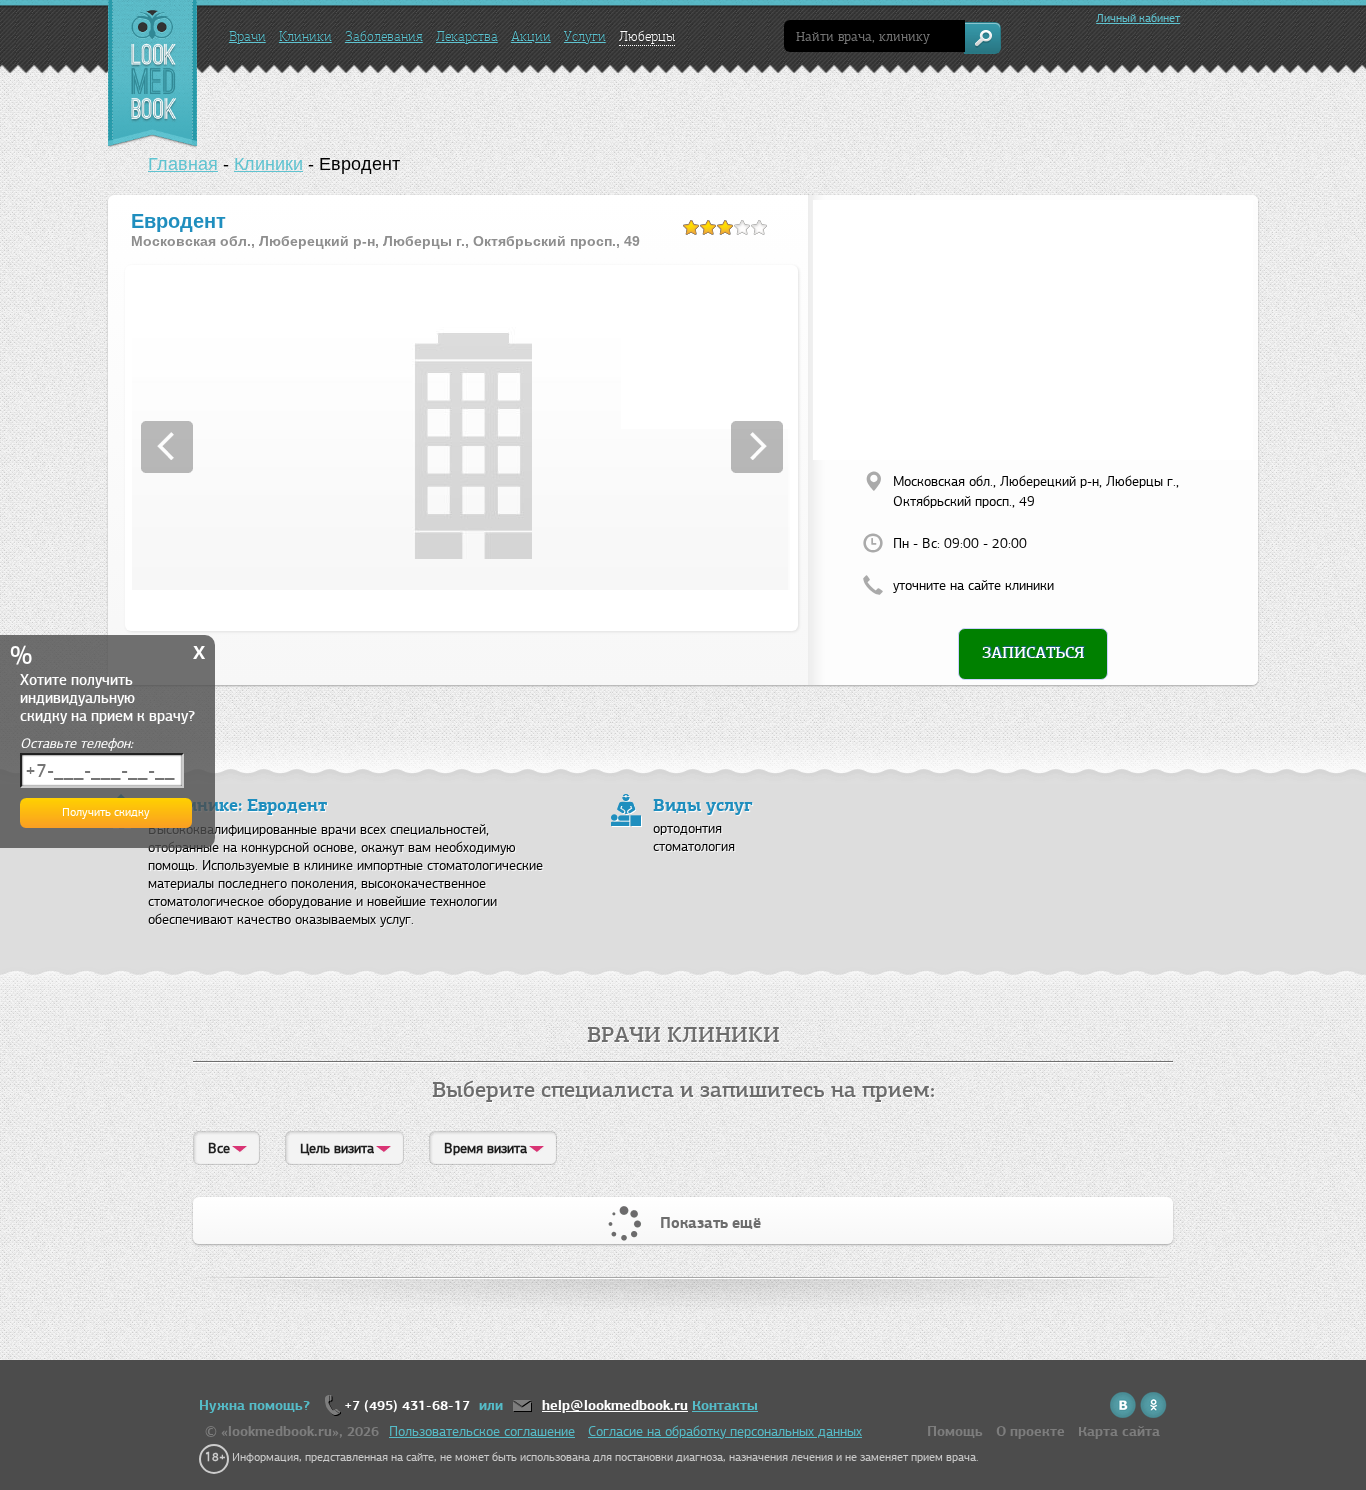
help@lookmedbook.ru (615, 1405)
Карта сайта (1119, 1431)
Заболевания (384, 36)
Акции (531, 36)
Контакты (725, 1405)
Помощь (955, 1431)
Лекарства (467, 36)
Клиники (305, 36)
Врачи (247, 36)
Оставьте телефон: (76, 743)
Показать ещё (710, 1223)
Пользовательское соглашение (482, 1431)
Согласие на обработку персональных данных (725, 1431)
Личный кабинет (1138, 18)
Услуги (585, 36)
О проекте (1030, 1431)
